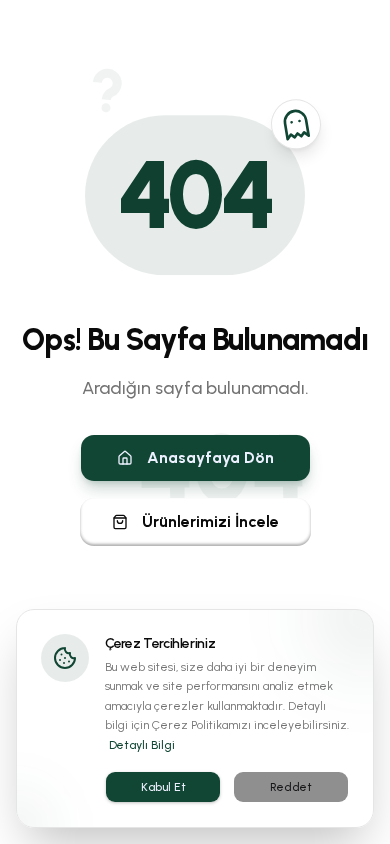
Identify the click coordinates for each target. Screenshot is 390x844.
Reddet (291, 787)
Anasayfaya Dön (210, 457)
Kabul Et (163, 787)
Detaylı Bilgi (142, 745)
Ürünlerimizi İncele (210, 521)
